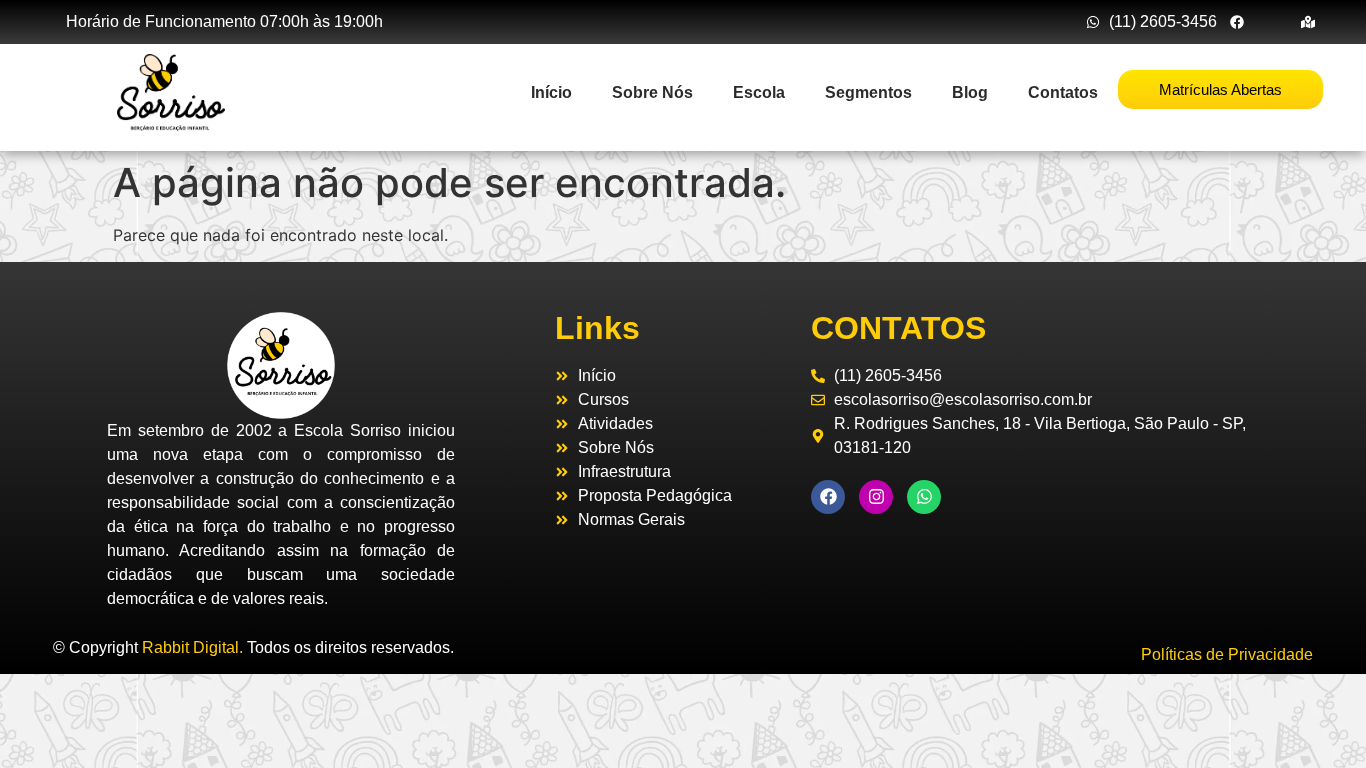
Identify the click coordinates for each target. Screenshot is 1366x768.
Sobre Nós (652, 92)
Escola (759, 92)
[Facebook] (828, 497)
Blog (970, 92)
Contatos (1063, 92)
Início (551, 92)
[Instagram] (876, 497)
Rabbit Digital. (192, 647)
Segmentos (868, 92)
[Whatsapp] (924, 497)
